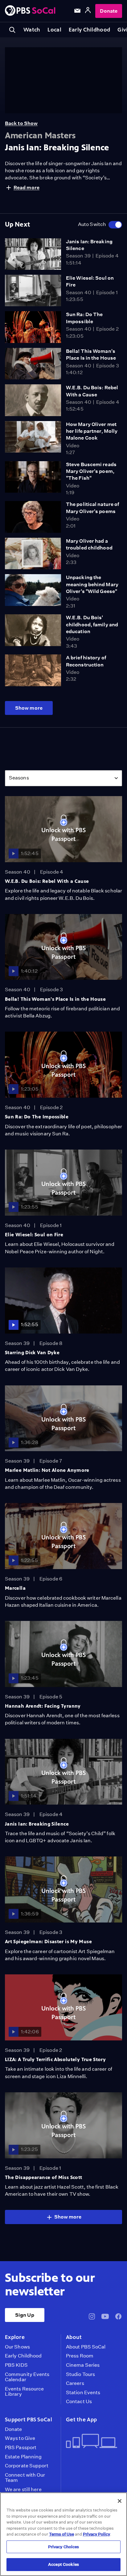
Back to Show (21, 123)
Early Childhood (89, 30)
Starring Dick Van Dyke (32, 1353)
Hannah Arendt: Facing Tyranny (43, 1706)
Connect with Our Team (25, 2478)
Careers (75, 2383)
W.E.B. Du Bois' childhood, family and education (92, 624)
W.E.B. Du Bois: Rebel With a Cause (47, 881)
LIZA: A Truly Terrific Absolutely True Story (55, 2059)
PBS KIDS (16, 2365)
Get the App (81, 2419)
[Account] (88, 11)
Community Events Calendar (27, 2377)
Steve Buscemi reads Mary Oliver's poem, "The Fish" (91, 471)
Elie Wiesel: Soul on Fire (34, 1235)
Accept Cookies (63, 2564)
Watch (32, 30)
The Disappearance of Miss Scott (43, 2177)
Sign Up (25, 2315)
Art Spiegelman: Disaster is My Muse (48, 1941)
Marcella (15, 1588)
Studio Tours (80, 2374)
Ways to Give (20, 2438)
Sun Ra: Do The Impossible (37, 1117)
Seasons (19, 778)
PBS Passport (21, 2448)
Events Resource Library (24, 2392)
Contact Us (79, 2402)
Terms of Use (61, 2534)
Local (54, 30)
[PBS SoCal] (30, 11)
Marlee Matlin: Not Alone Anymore (47, 1470)
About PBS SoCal (86, 2347)
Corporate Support (27, 2466)
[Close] (120, 2501)
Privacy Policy (96, 2534)
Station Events (83, 2393)
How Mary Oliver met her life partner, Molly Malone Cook (92, 431)
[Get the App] (92, 2442)
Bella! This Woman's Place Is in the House (55, 999)
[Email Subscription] (77, 11)
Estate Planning (23, 2457)
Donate (109, 11)
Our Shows (17, 2347)
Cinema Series (83, 2365)
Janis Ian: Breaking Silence (37, 1824)
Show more (29, 708)
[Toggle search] (12, 30)
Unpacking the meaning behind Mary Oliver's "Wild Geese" (92, 584)
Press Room (80, 2356)
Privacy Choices (64, 2547)
